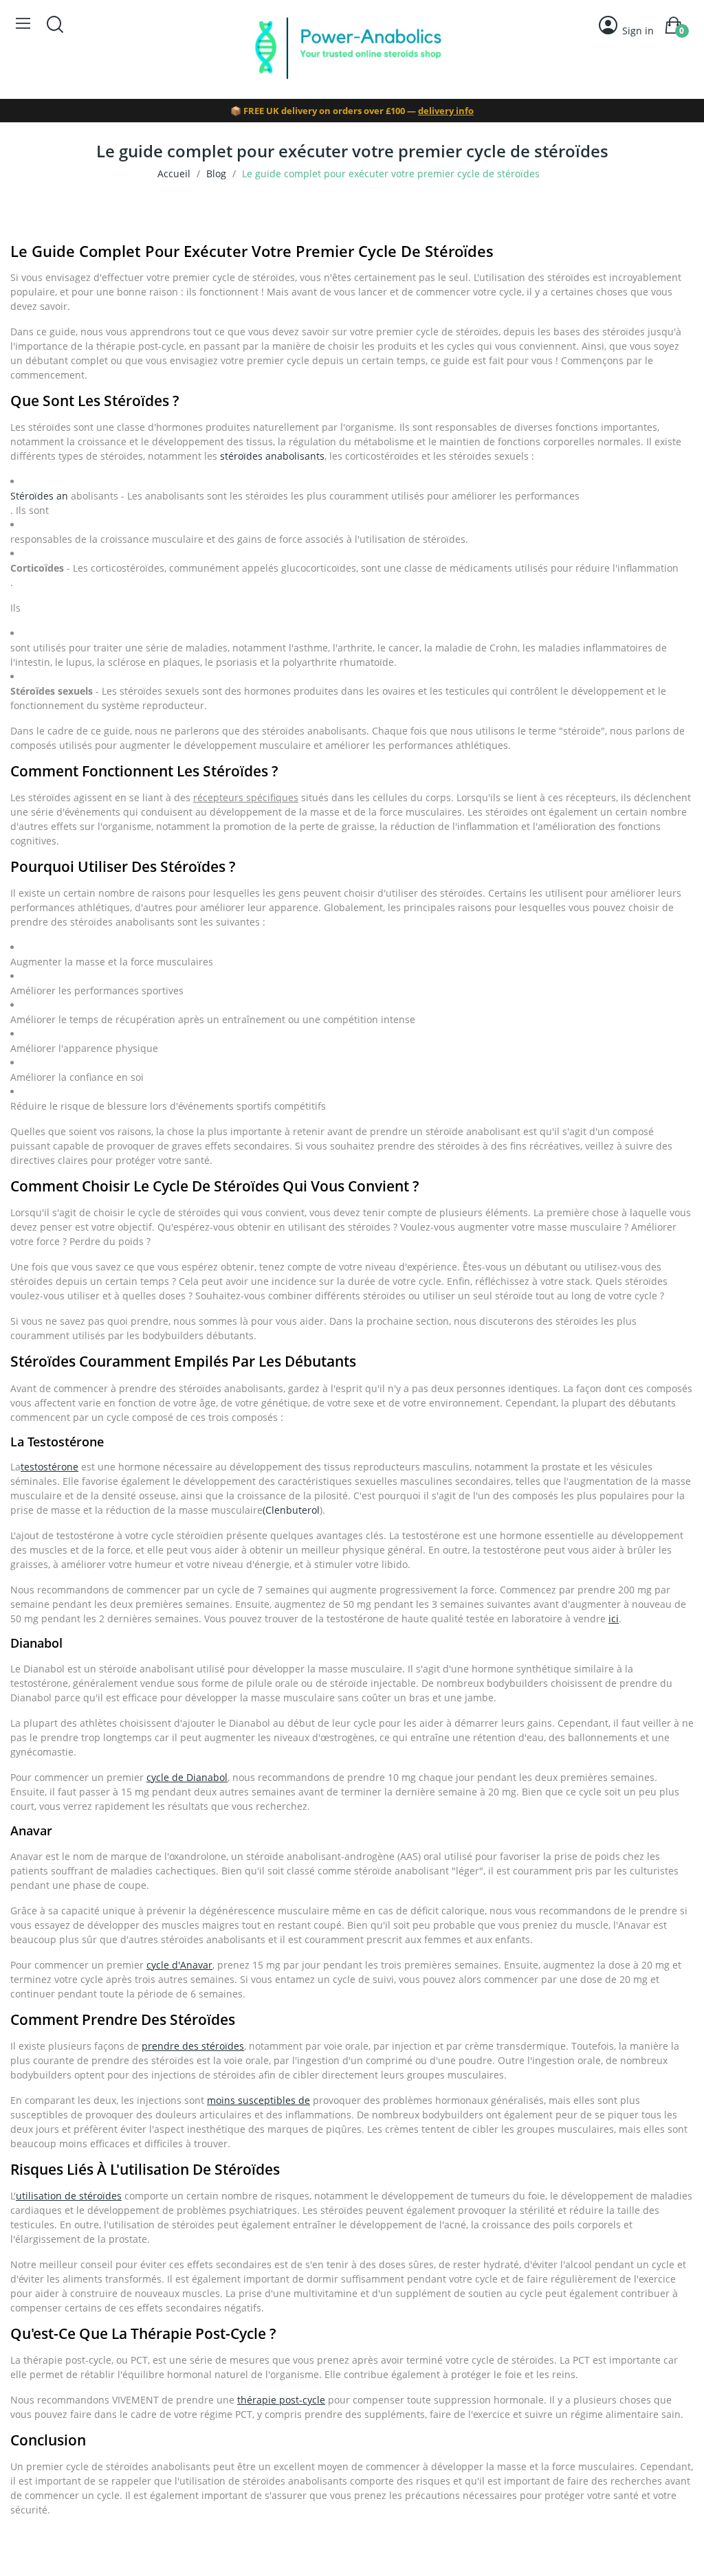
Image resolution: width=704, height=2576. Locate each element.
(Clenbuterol (291, 1510)
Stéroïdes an (39, 496)
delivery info (446, 111)
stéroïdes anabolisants (272, 456)
